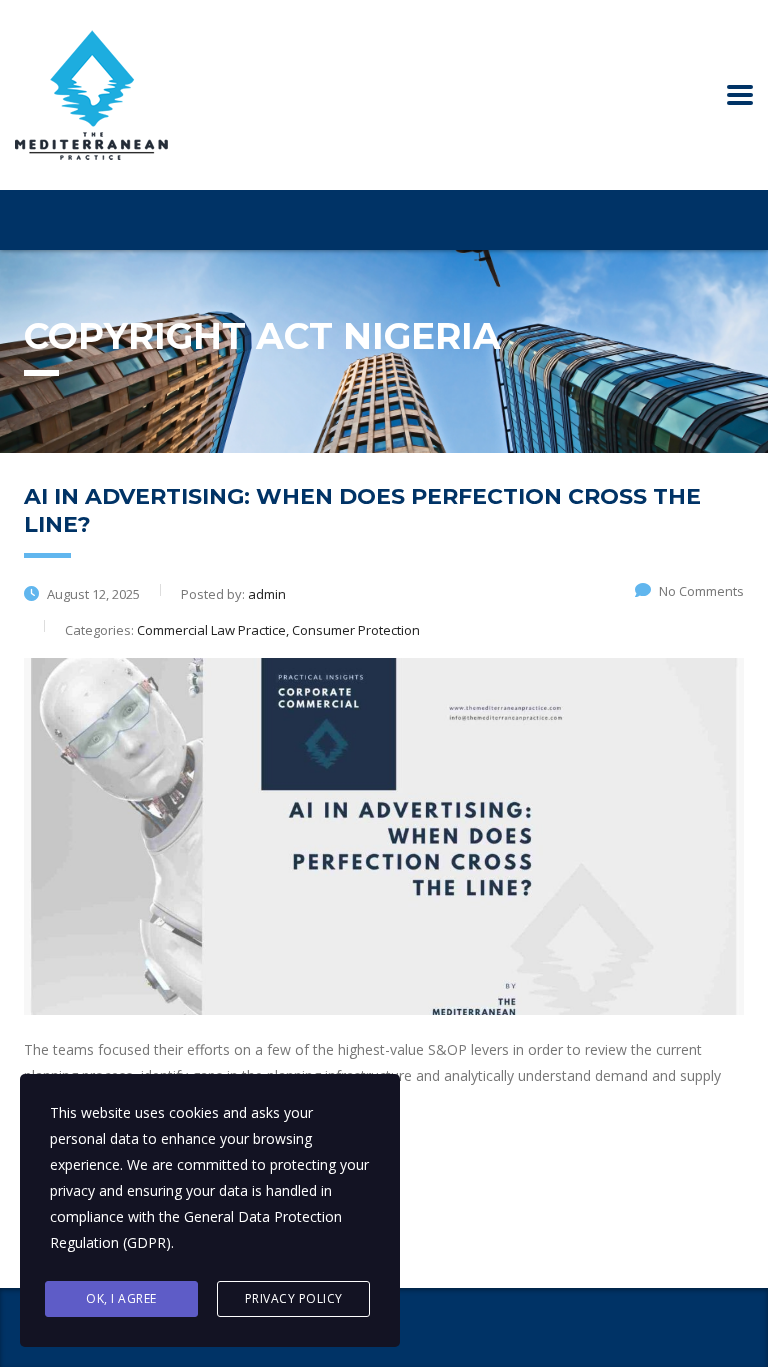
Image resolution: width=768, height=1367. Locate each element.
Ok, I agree (121, 1298)
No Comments (701, 591)
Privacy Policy (294, 1298)
